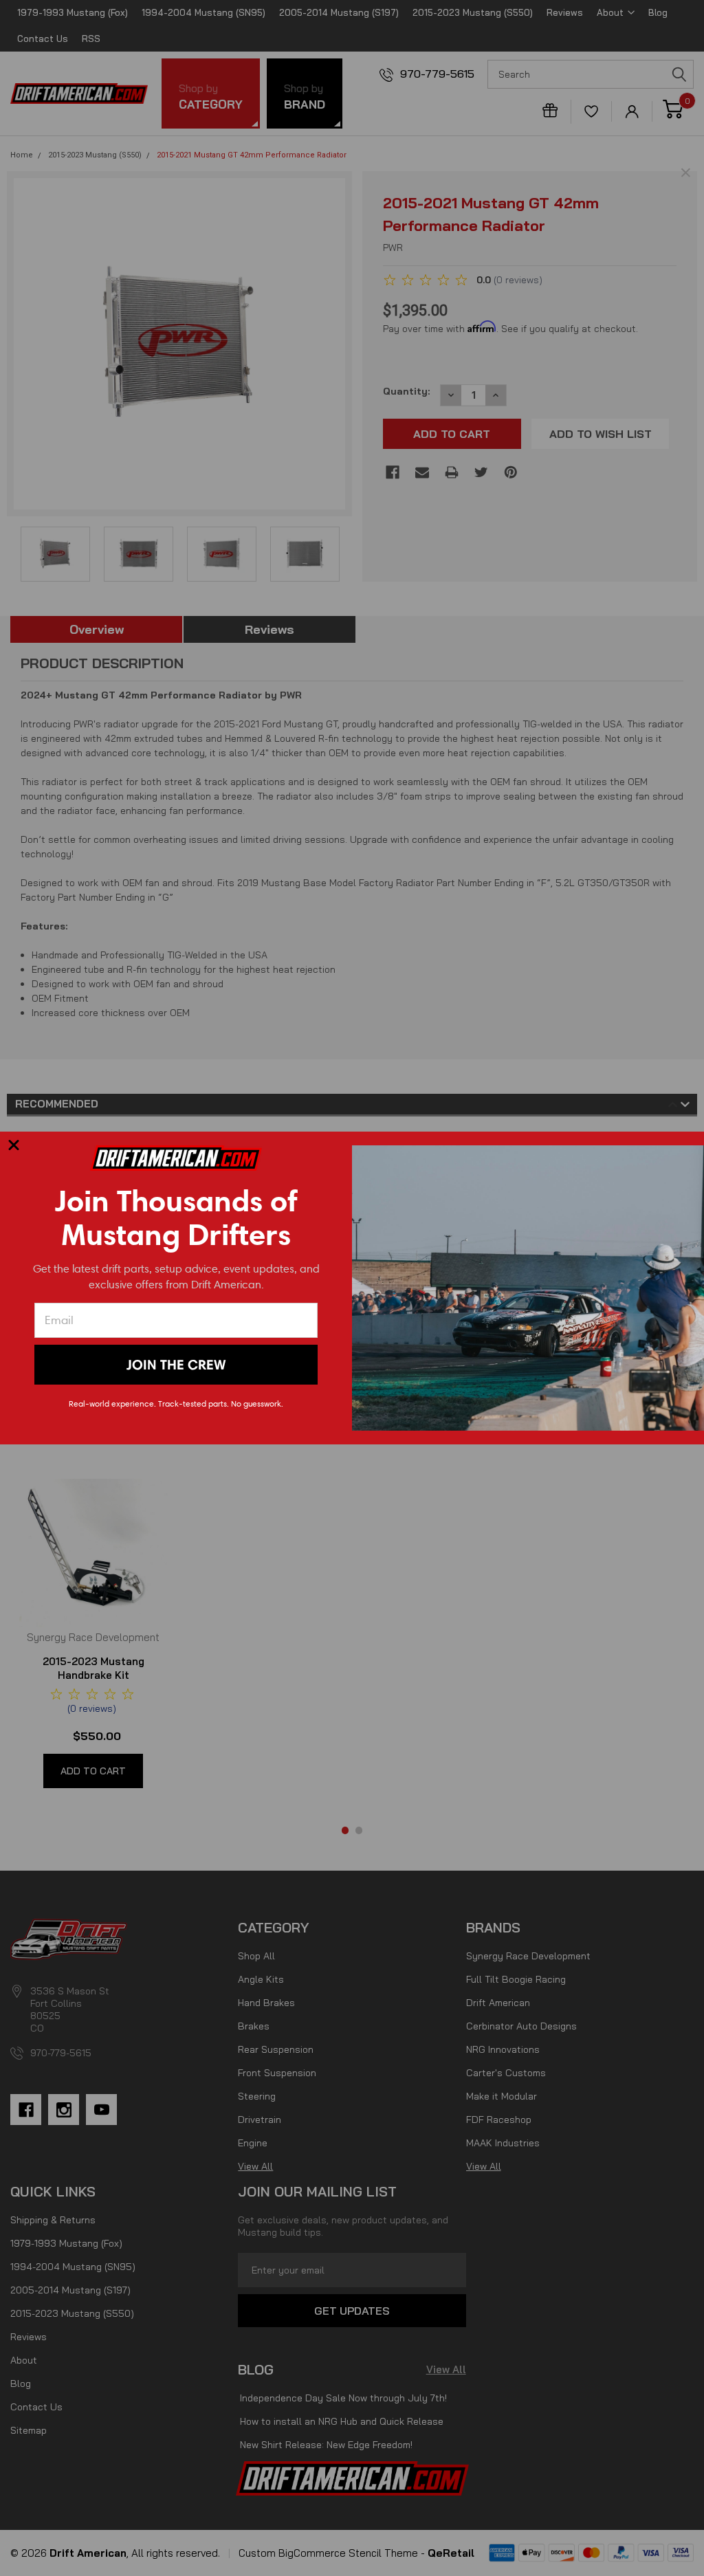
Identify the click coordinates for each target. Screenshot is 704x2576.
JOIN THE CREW (176, 1365)
